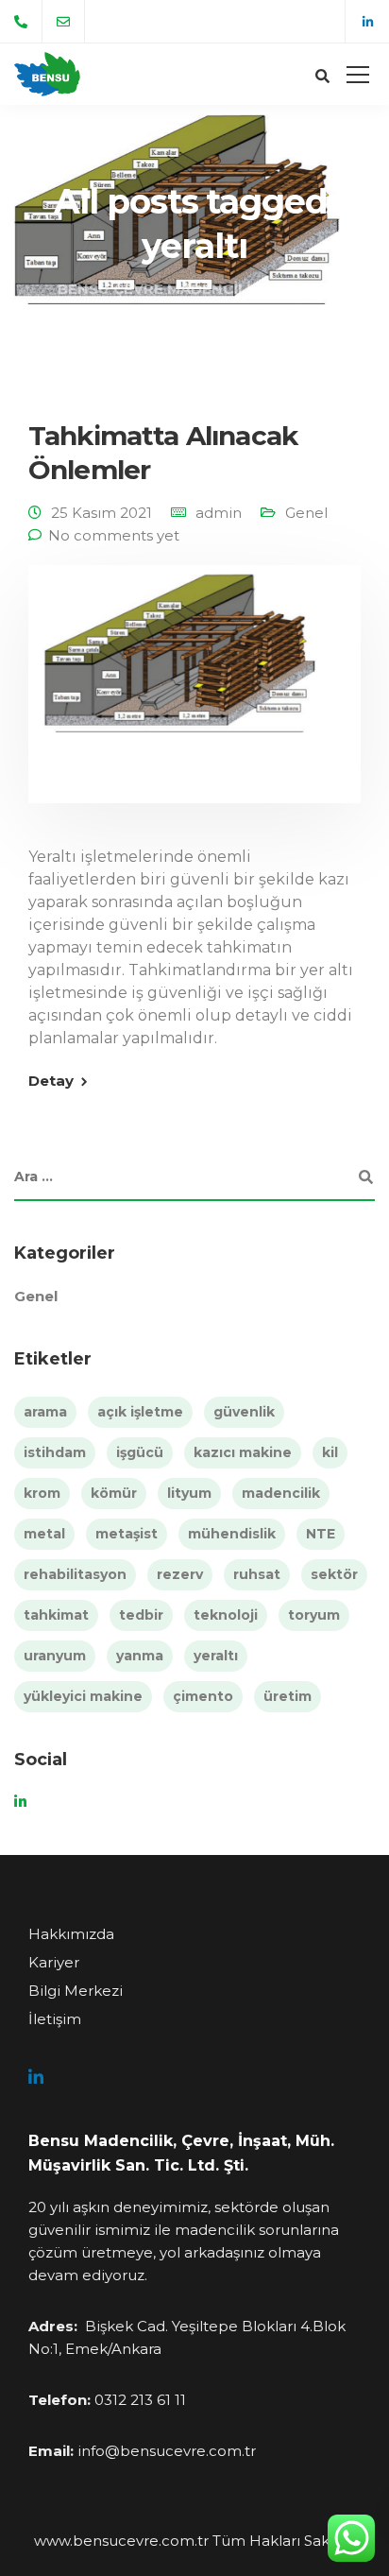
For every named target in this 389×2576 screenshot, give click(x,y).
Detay (51, 1081)
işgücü (140, 1452)
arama (45, 1412)
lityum (189, 1493)
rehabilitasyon (75, 1574)
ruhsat (257, 1574)
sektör (334, 1574)
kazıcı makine (243, 1452)
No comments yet (114, 535)
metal (44, 1534)
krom (42, 1493)
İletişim (55, 2019)
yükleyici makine (83, 1696)
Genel (306, 513)
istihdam (55, 1452)
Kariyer (54, 1962)
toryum (314, 1615)
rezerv (180, 1574)
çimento (203, 1696)
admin (219, 513)
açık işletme (140, 1412)
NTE (321, 1534)
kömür (114, 1493)
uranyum (55, 1656)
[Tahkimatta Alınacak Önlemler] (194, 697)
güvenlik (244, 1412)
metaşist (127, 1534)
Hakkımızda (71, 1934)
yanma (140, 1656)
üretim (288, 1696)
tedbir (141, 1615)
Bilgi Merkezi (76, 1991)
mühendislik (232, 1534)
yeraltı (216, 1656)
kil (330, 1452)
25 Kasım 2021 (101, 513)
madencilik (281, 1493)
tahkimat (56, 1615)
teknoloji (226, 1615)
